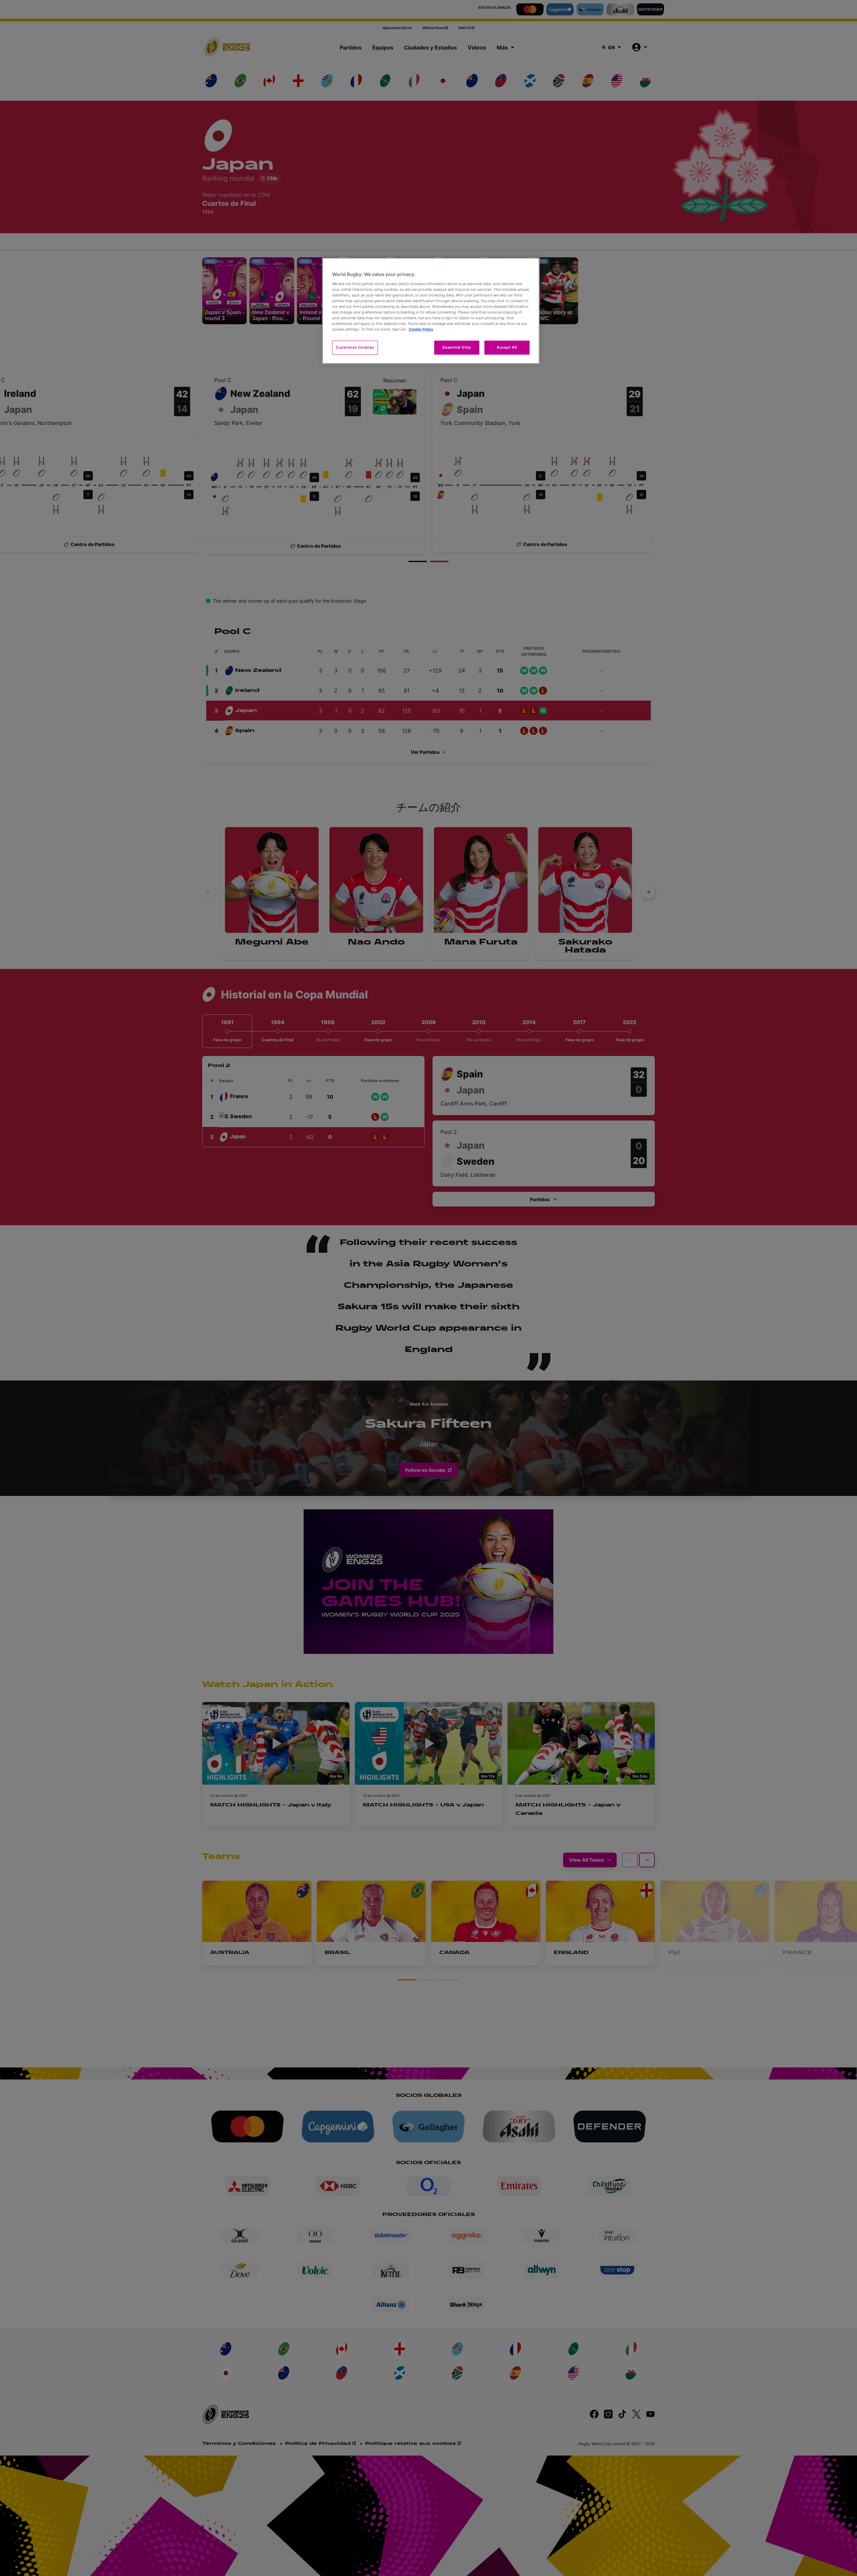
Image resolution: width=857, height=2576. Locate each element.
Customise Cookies (355, 347)
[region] (431, 311)
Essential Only (457, 347)
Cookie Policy (421, 329)
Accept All (507, 347)
